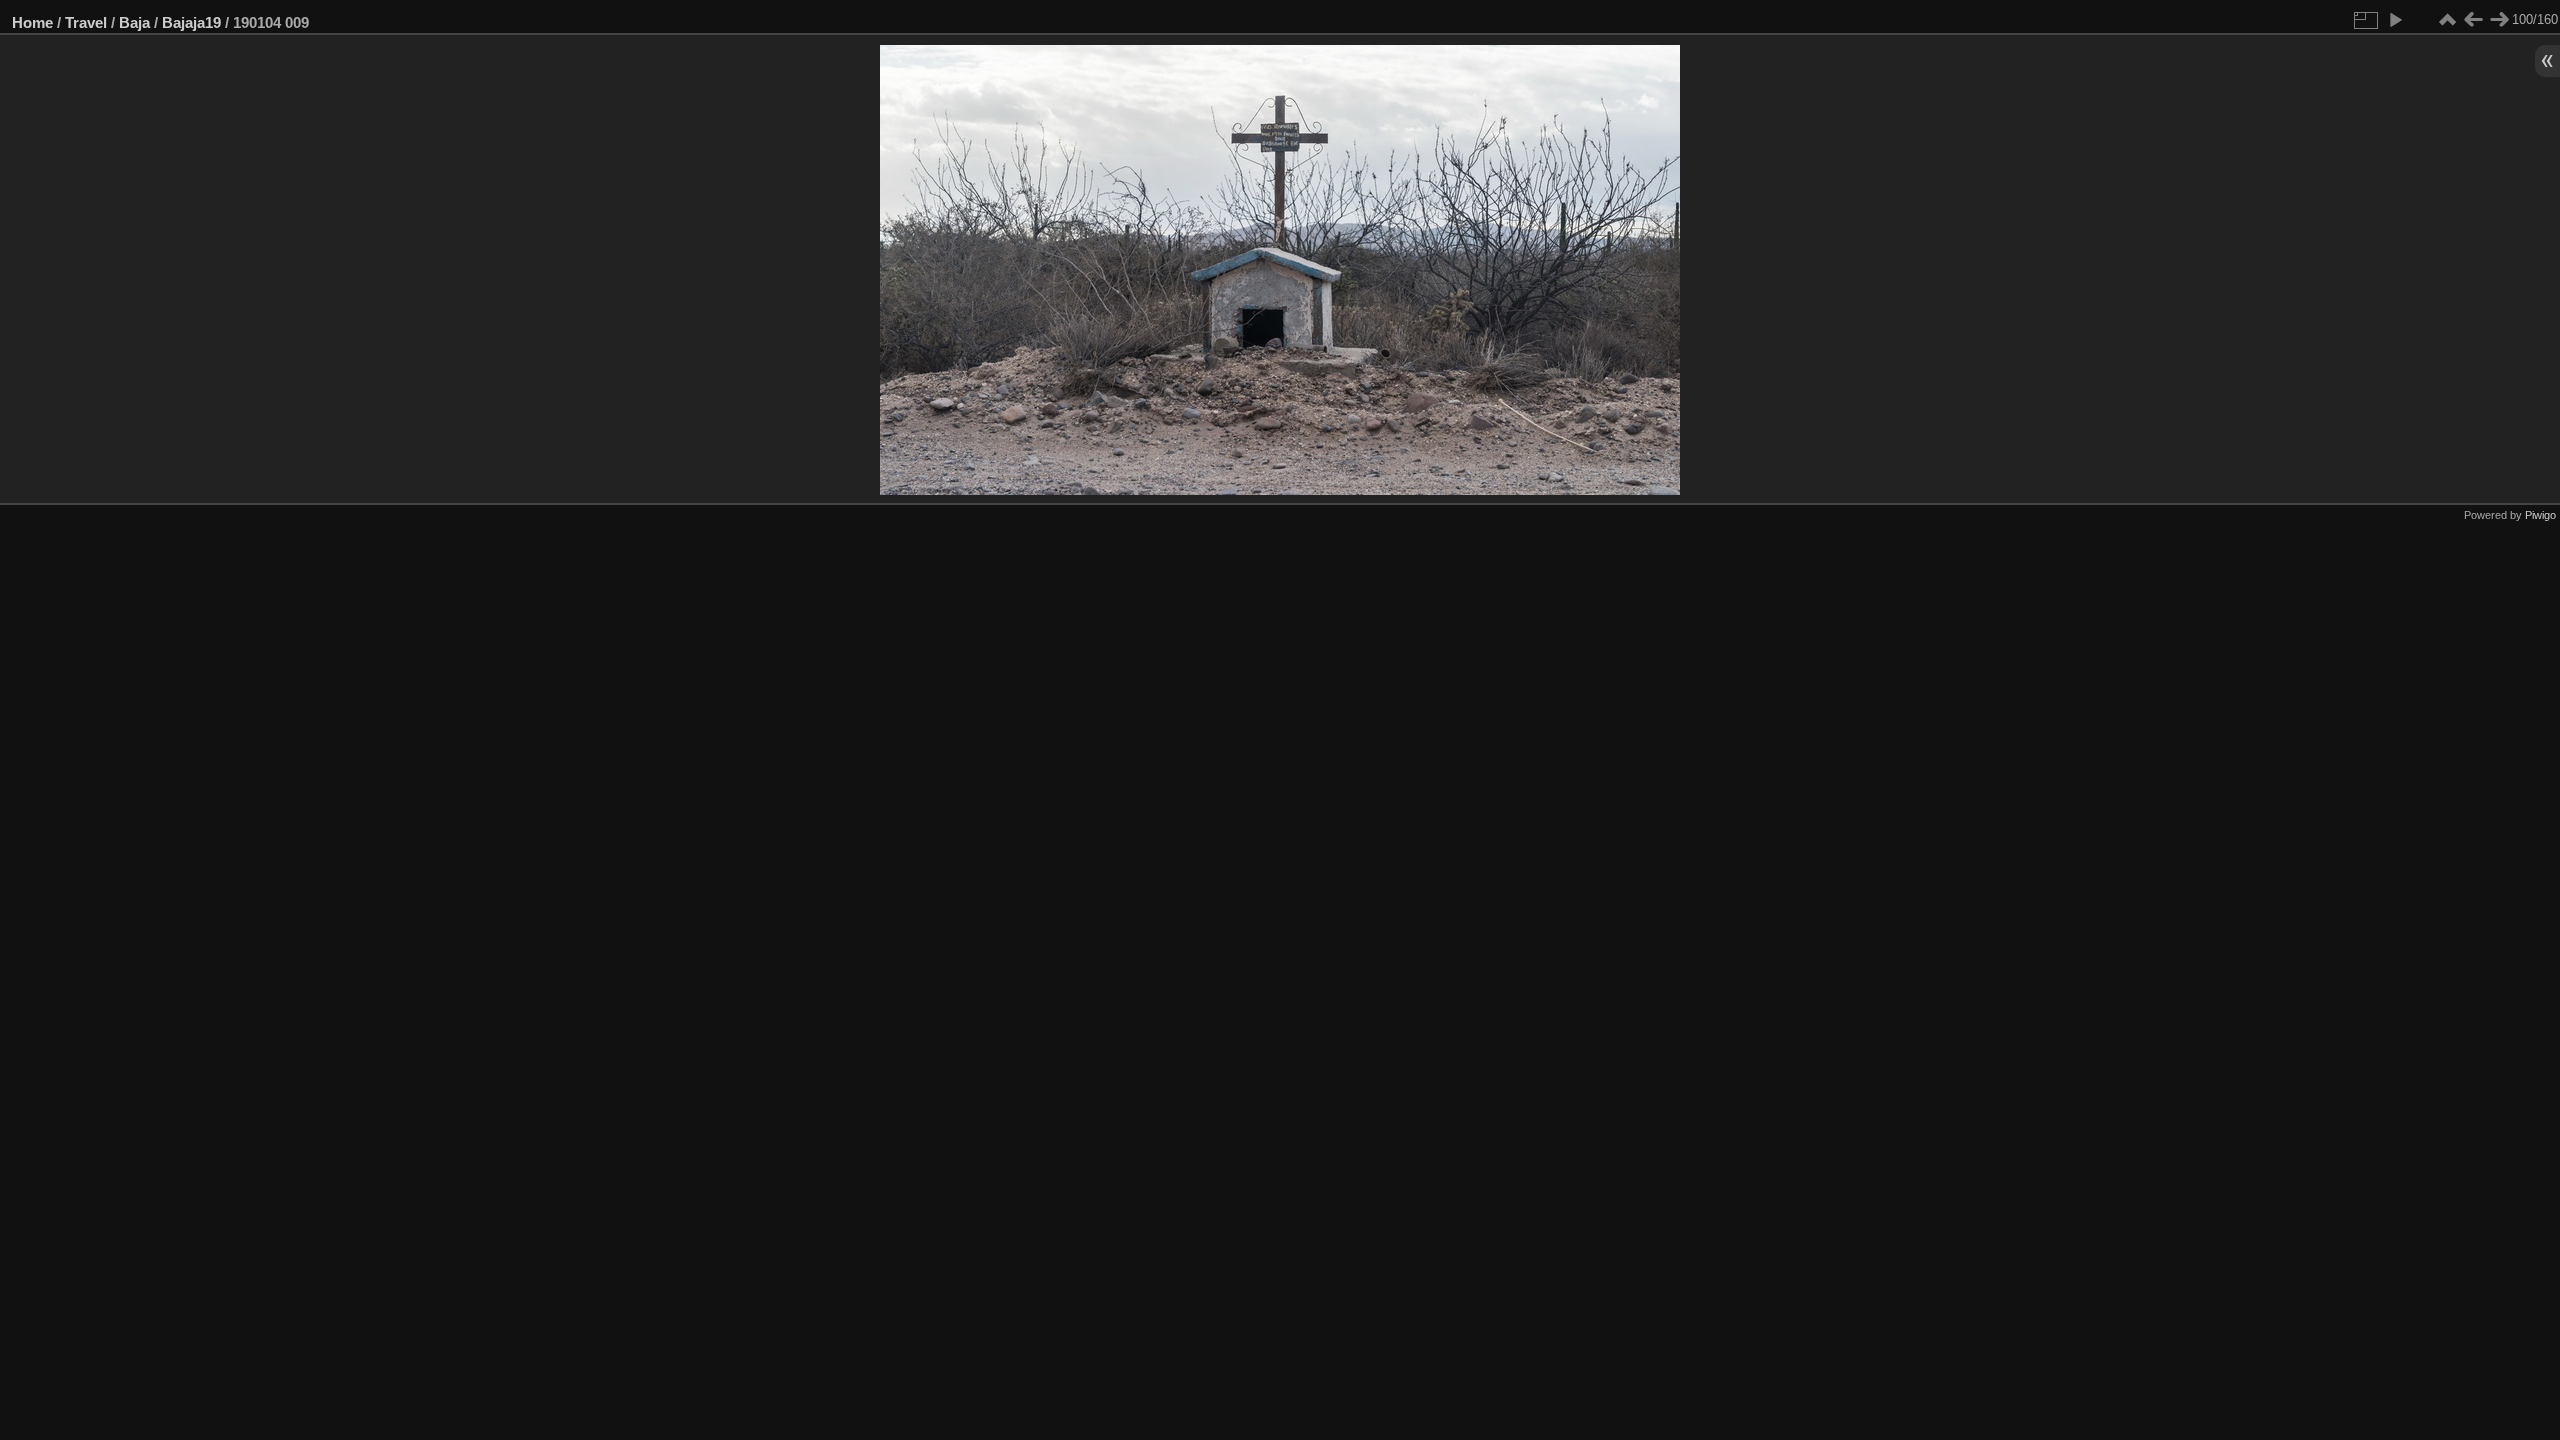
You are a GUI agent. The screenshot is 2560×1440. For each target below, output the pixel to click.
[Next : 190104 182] (2499, 20)
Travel (86, 22)
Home (32, 22)
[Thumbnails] (2447, 20)
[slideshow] (2395, 20)
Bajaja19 (191, 22)
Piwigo (2540, 515)
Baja (134, 22)
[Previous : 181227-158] (2473, 20)
